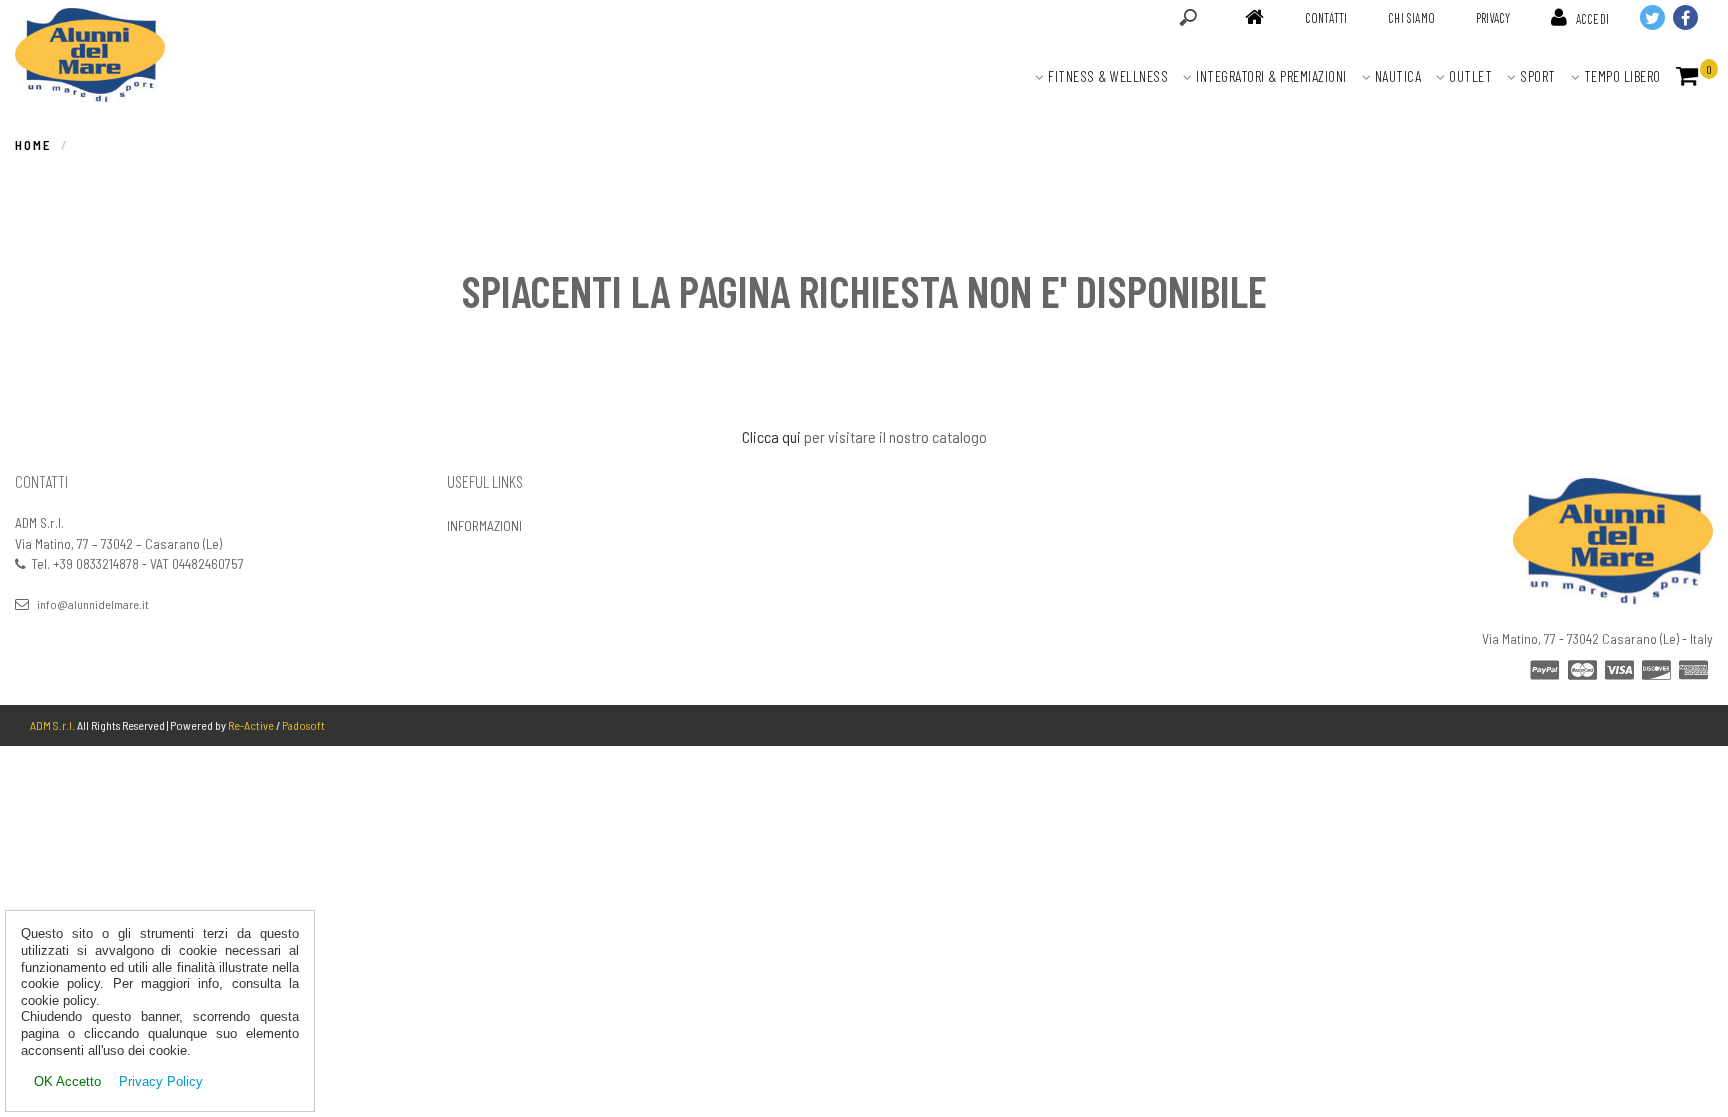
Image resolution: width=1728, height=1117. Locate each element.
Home (33, 145)
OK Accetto (67, 1081)
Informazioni (484, 525)
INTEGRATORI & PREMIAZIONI (1270, 76)
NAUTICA (1396, 76)
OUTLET (1469, 76)
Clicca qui (771, 436)
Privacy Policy (161, 1081)
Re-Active (251, 725)
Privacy (1493, 18)
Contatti (1326, 18)
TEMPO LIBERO (1620, 76)
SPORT (1536, 76)
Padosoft (303, 725)
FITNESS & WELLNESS (1107, 76)
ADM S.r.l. (52, 725)
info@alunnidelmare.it (93, 604)
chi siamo (1411, 18)
